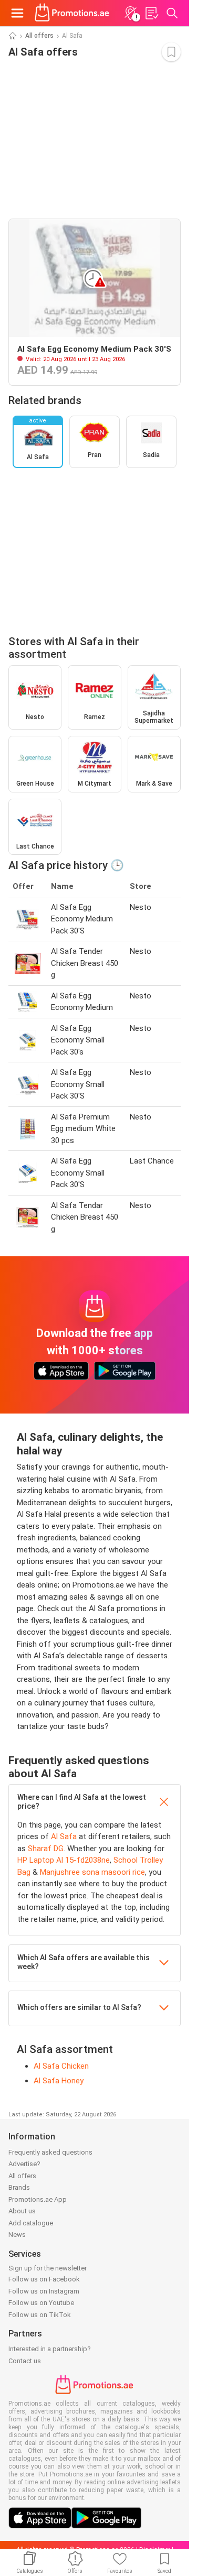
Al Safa (64, 1836)
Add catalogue (31, 2223)
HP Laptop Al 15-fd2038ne (64, 1860)
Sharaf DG (46, 1849)
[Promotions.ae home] (72, 13)
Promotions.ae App (38, 2199)
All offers (39, 36)
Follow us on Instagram (44, 2291)
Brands (19, 2187)
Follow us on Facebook (44, 2279)
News (17, 2235)
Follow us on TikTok (40, 2315)
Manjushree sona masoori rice (92, 1872)
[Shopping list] (151, 13)
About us (22, 2211)
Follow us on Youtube (41, 2303)
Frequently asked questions (50, 2152)
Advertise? (24, 2164)
